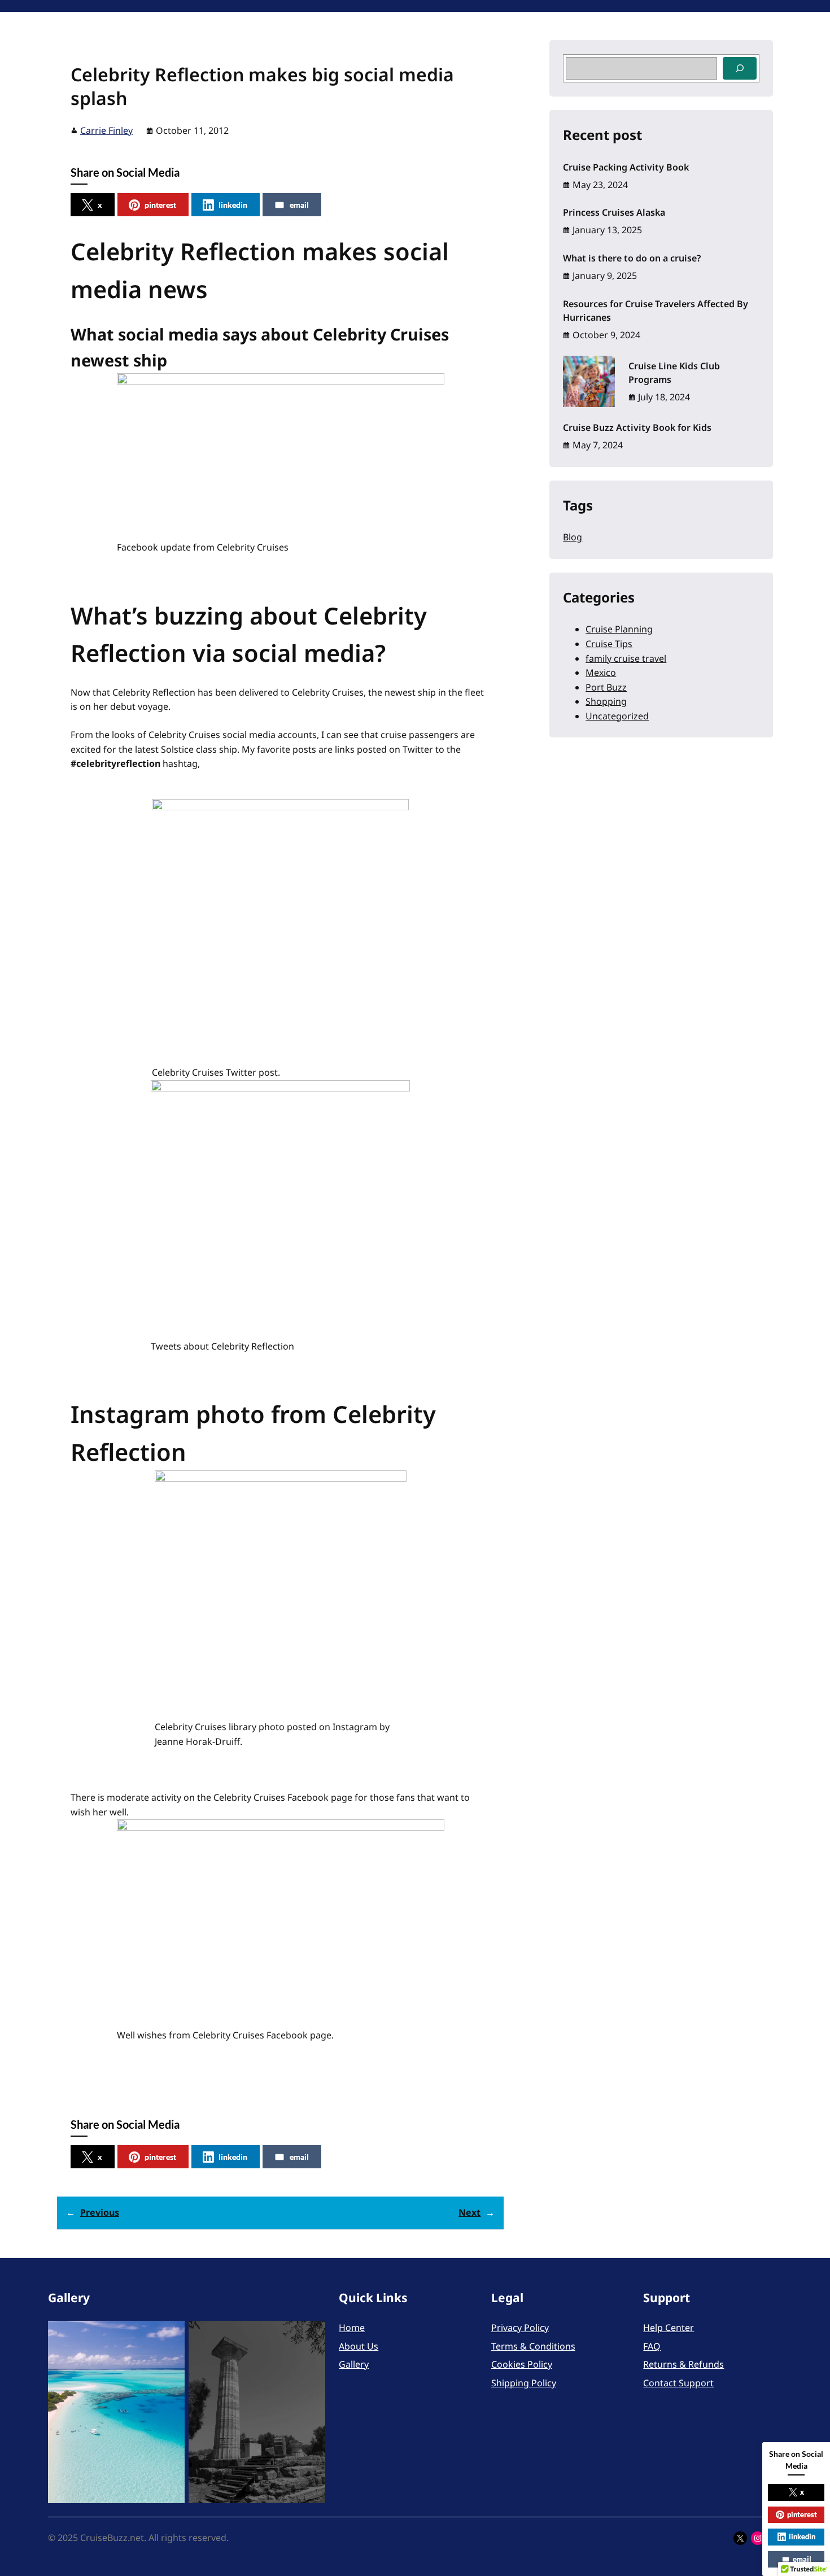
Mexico (601, 673)
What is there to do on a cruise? (632, 258)
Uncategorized (617, 716)
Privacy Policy (520, 2328)
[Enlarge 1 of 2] (170, 2335)
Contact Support (678, 2383)
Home (352, 2328)
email (299, 205)
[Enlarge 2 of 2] (311, 2335)
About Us (359, 2346)
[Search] (740, 68)
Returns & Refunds (683, 2364)
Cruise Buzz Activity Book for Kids (637, 427)
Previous (100, 2212)
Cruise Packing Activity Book (626, 167)
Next (469, 2212)
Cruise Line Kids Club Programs (674, 373)
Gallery (354, 2364)
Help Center (669, 2328)
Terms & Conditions (533, 2346)
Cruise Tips (609, 644)
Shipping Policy (524, 2383)
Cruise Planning (619, 629)
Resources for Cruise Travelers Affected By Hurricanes (656, 311)
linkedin (233, 205)
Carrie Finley (106, 130)
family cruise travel (626, 658)
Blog (573, 537)
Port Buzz (606, 687)
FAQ (652, 2346)
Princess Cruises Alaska (614, 212)
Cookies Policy (522, 2364)
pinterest (160, 205)
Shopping (606, 701)
